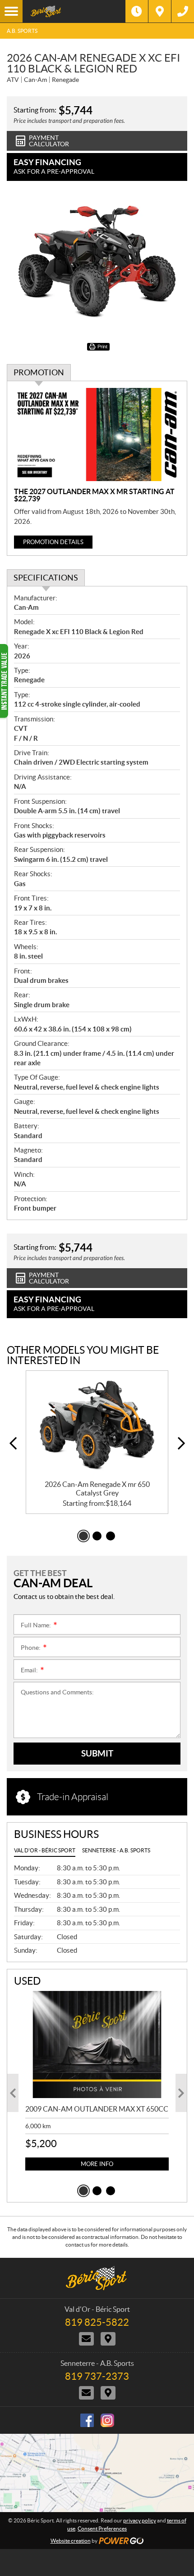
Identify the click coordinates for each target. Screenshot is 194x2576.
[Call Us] (183, 11)
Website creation (71, 2541)
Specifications (46, 578)
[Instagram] (107, 2420)
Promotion (39, 372)
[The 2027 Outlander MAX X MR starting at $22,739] (97, 435)
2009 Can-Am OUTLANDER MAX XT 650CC (97, 2109)
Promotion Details (53, 542)
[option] (97, 1442)
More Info (97, 2164)
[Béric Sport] (74, 11)
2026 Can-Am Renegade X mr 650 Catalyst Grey (97, 1488)
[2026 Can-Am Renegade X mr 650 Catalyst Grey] (97, 1425)
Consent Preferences (102, 2529)
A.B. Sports (22, 31)
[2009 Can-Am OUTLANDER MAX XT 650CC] (97, 2045)
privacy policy (140, 2520)
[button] (13, 1443)
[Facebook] (87, 2420)
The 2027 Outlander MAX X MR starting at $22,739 (94, 495)
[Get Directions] (160, 11)
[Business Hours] (137, 11)
